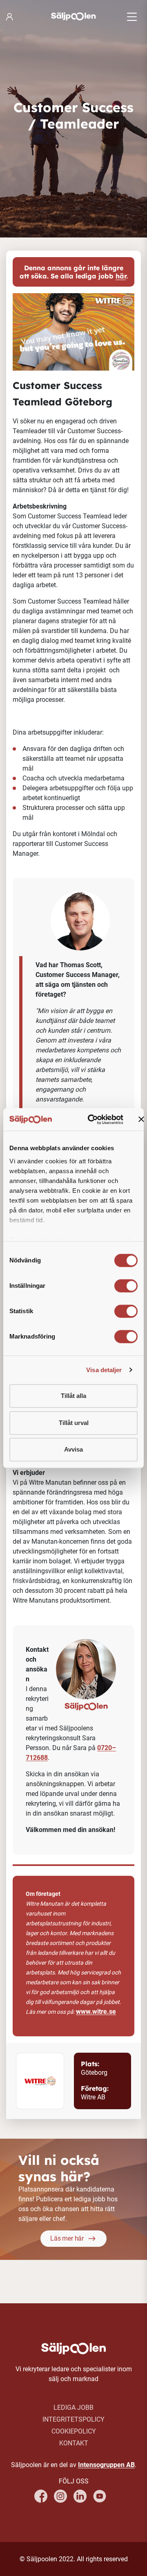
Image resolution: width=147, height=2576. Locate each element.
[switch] (126, 1286)
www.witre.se (96, 2012)
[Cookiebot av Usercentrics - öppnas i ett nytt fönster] (92, 1120)
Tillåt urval (74, 1423)
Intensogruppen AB (106, 2465)
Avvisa (73, 1449)
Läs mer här (67, 2238)
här (121, 276)
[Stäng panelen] (141, 1120)
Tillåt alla (73, 1396)
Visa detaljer (104, 1370)
